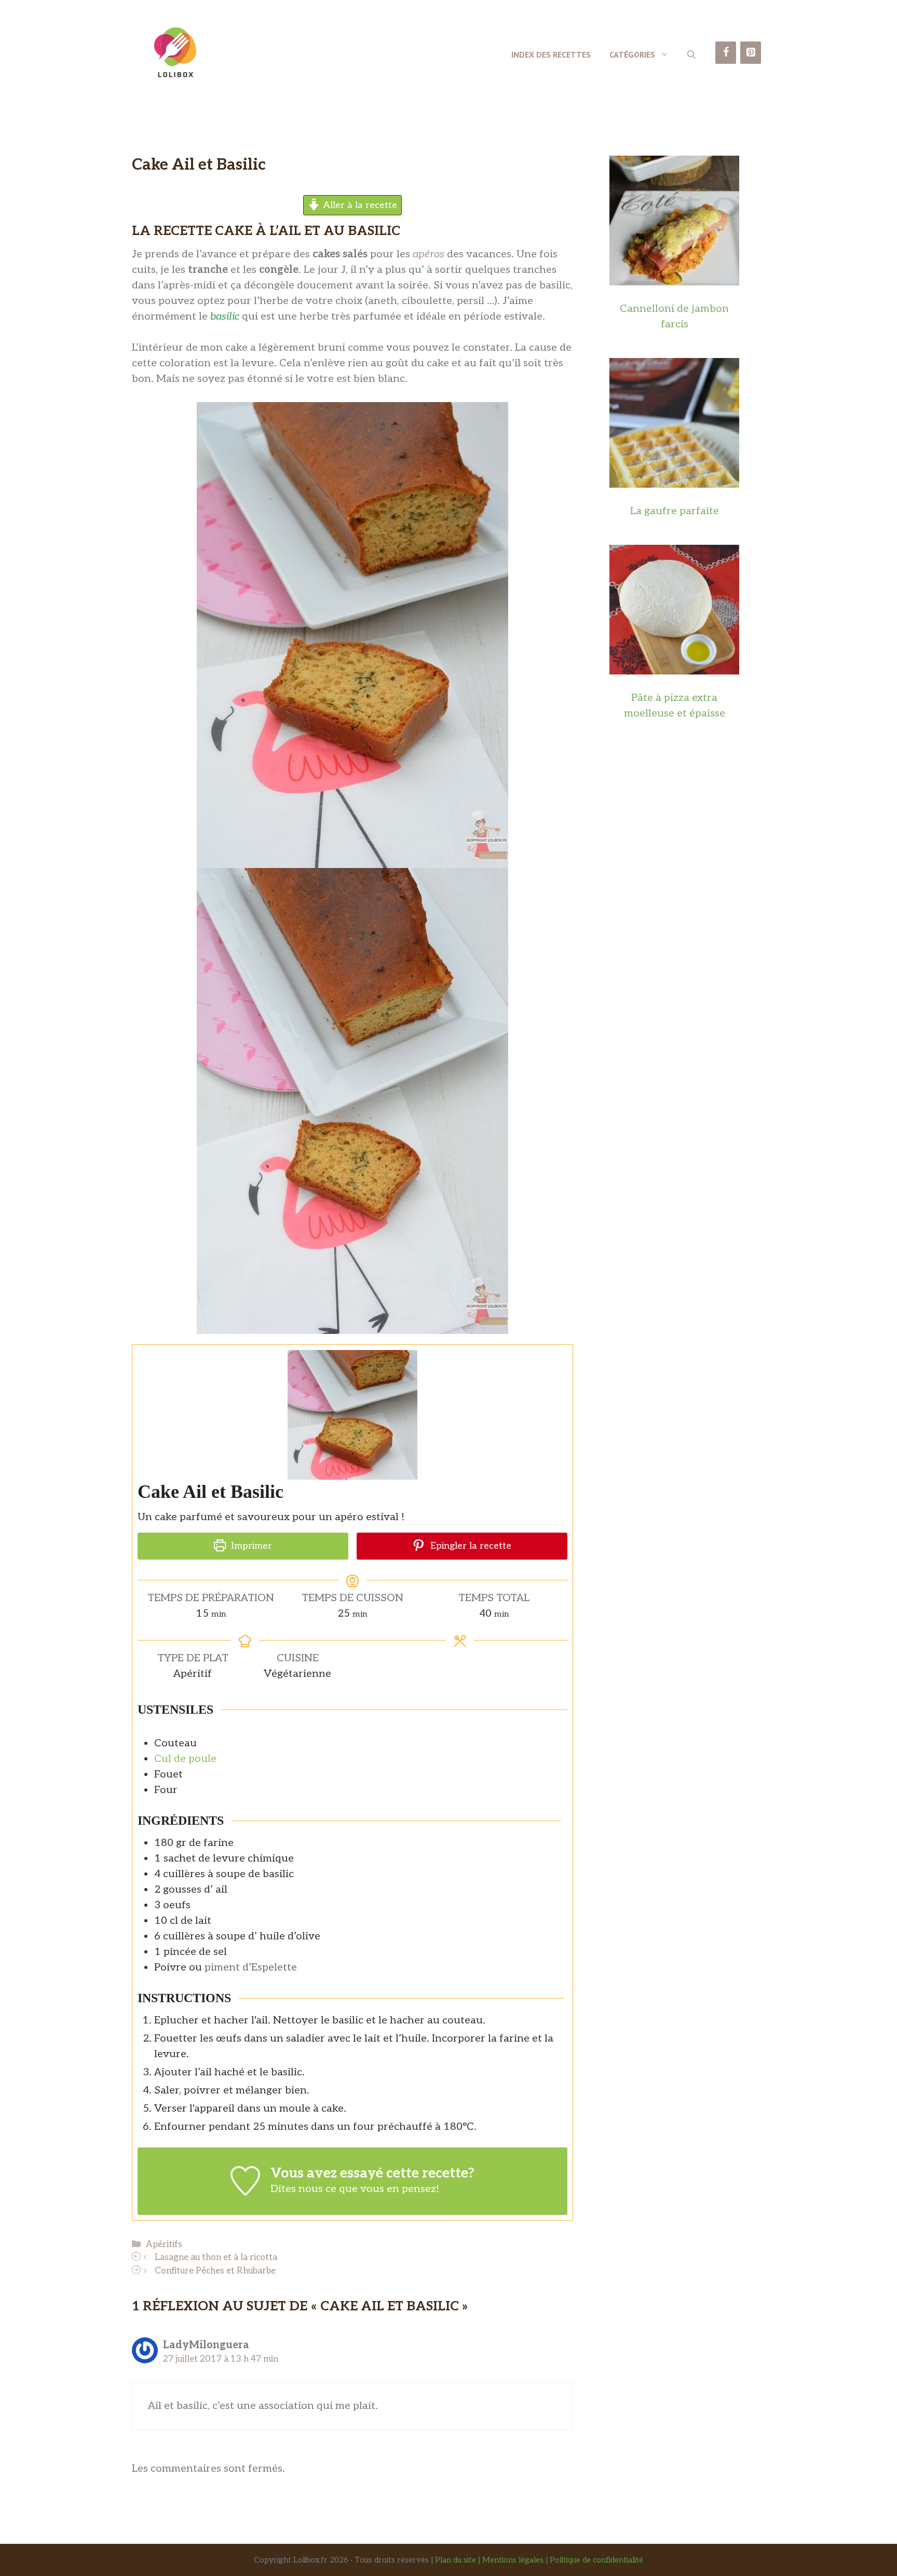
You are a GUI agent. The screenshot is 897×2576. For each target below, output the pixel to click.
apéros (429, 254)
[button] (691, 54)
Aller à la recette (359, 205)
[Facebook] (726, 53)
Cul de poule (185, 1759)
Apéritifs (164, 2244)
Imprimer (250, 1546)
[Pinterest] (751, 53)
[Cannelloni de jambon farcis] (674, 278)
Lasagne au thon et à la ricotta (216, 2257)
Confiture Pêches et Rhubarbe (215, 2271)
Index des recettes (551, 54)
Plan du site (456, 2560)
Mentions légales (513, 2560)
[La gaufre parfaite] (674, 480)
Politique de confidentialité (596, 2560)
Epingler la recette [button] (470, 1546)
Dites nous (297, 2189)
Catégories (632, 54)
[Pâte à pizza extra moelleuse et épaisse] (674, 667)
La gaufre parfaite (675, 511)
